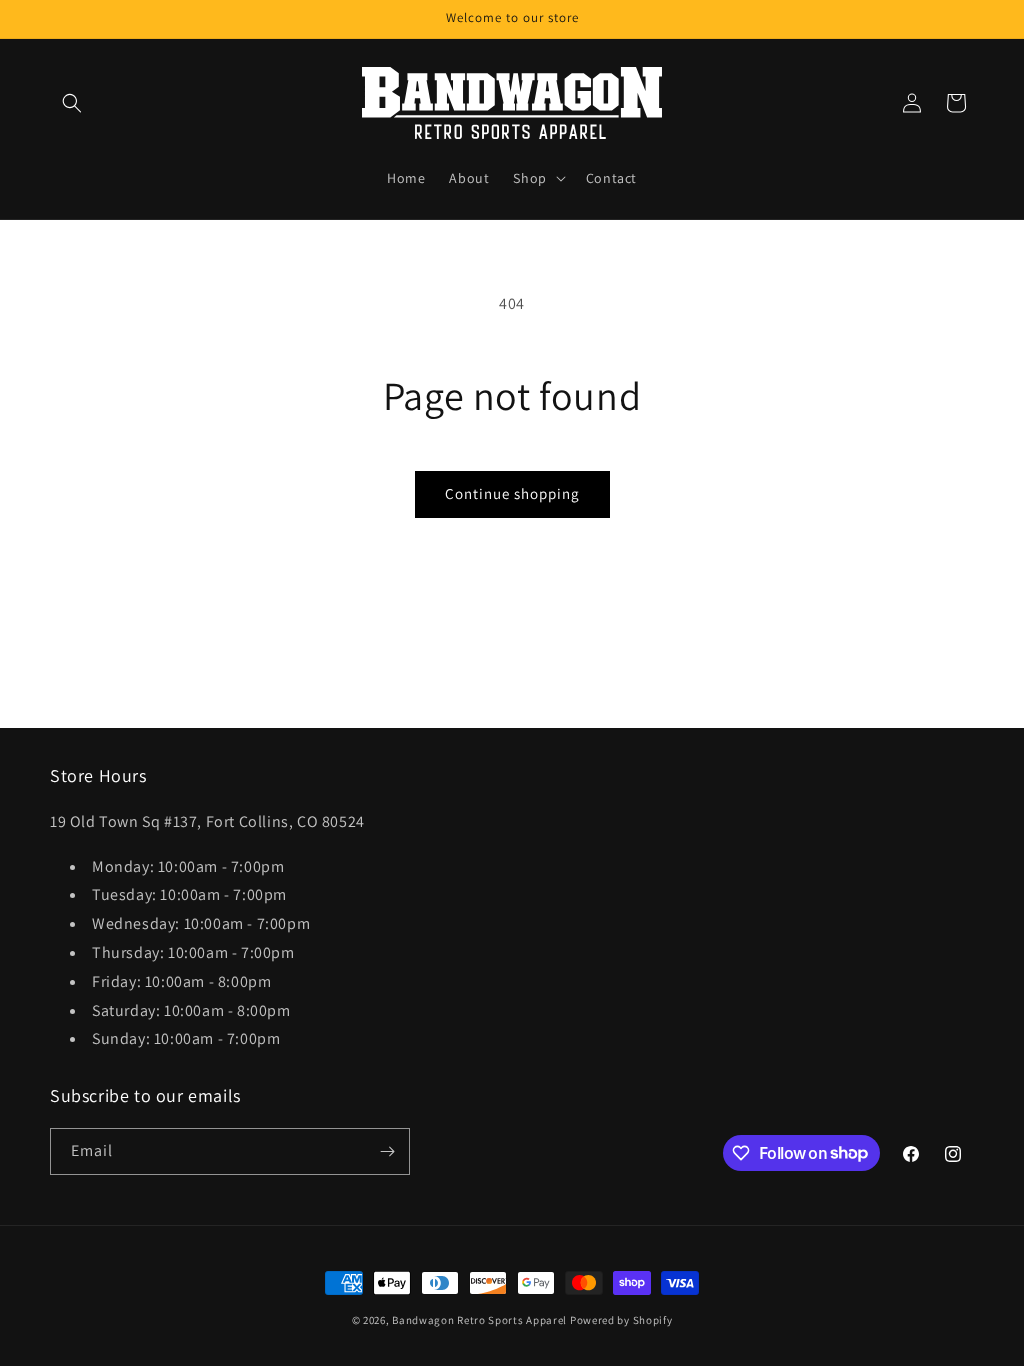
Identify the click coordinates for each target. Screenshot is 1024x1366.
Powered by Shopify (621, 1320)
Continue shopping (512, 493)
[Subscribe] (387, 1151)
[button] (72, 103)
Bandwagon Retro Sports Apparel (479, 1320)
